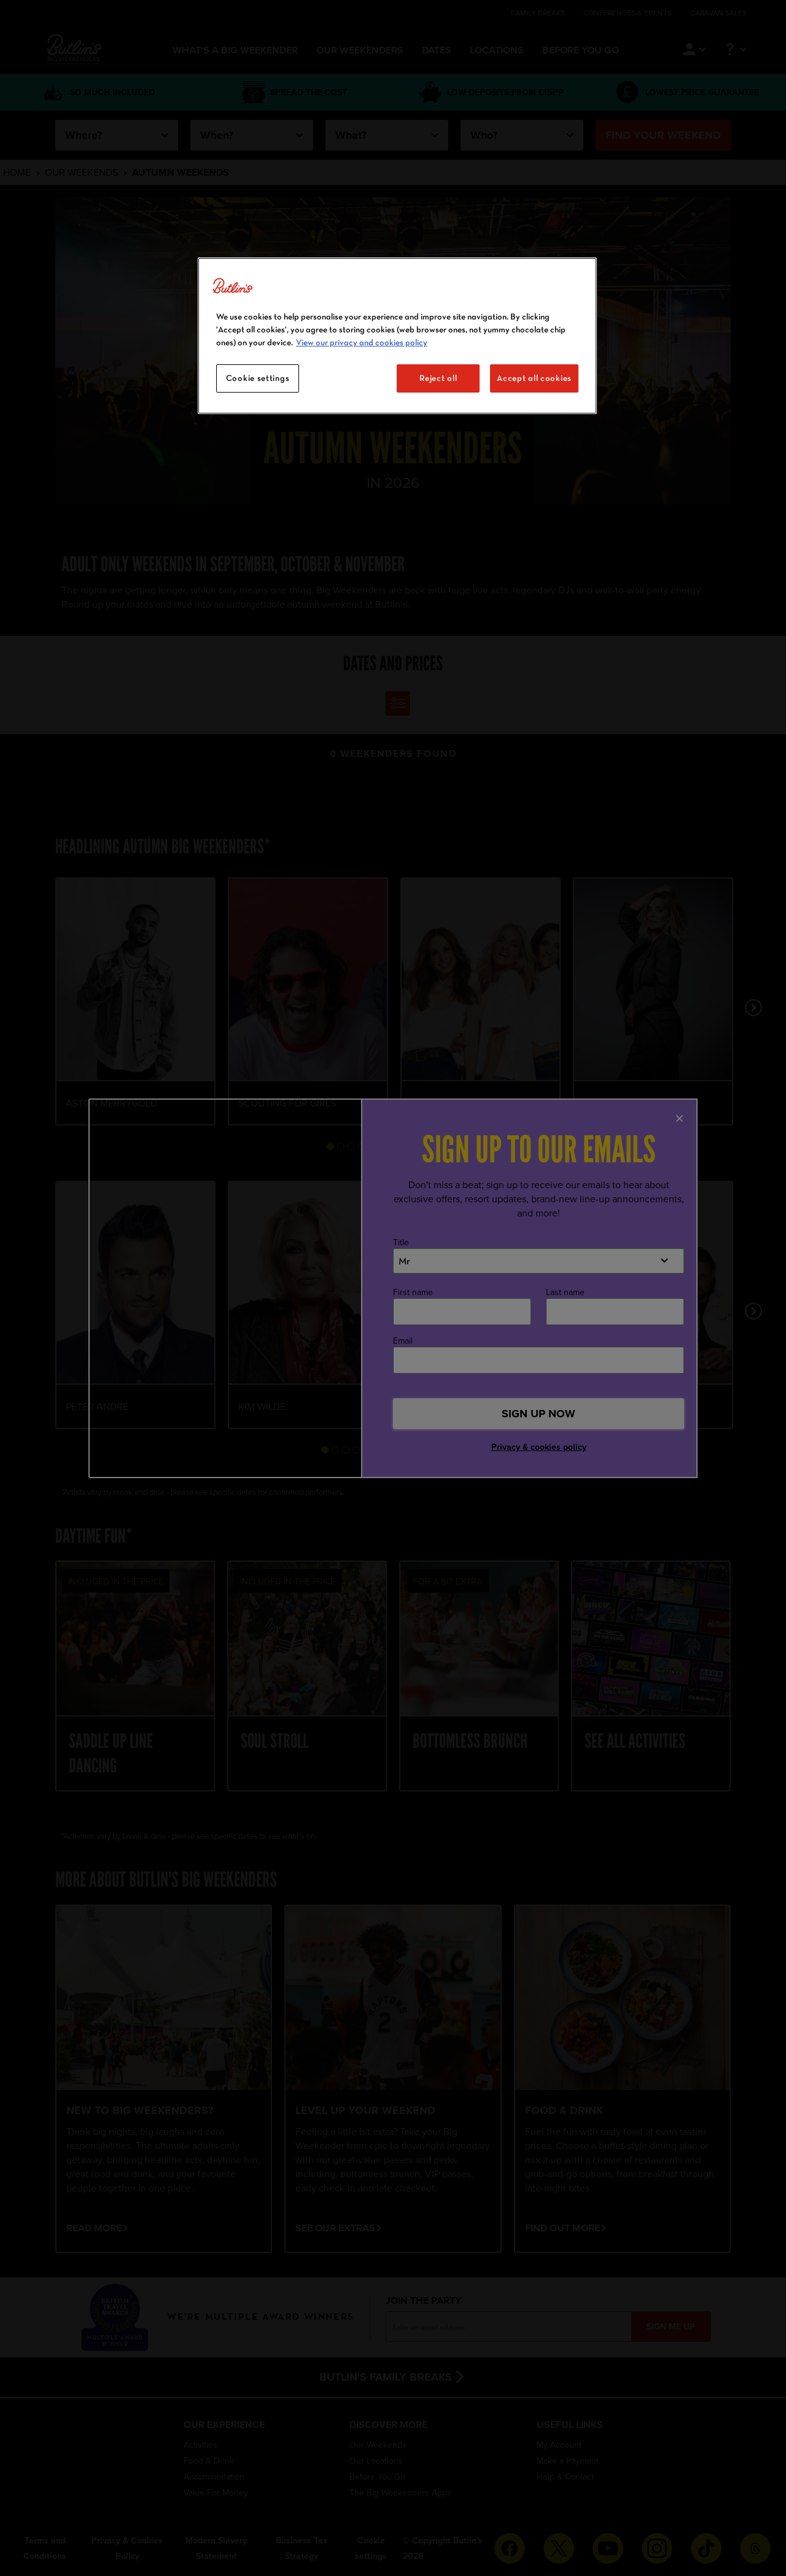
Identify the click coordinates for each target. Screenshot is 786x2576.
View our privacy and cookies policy (362, 342)
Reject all (438, 378)
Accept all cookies (534, 378)
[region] (397, 336)
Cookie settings (258, 378)
